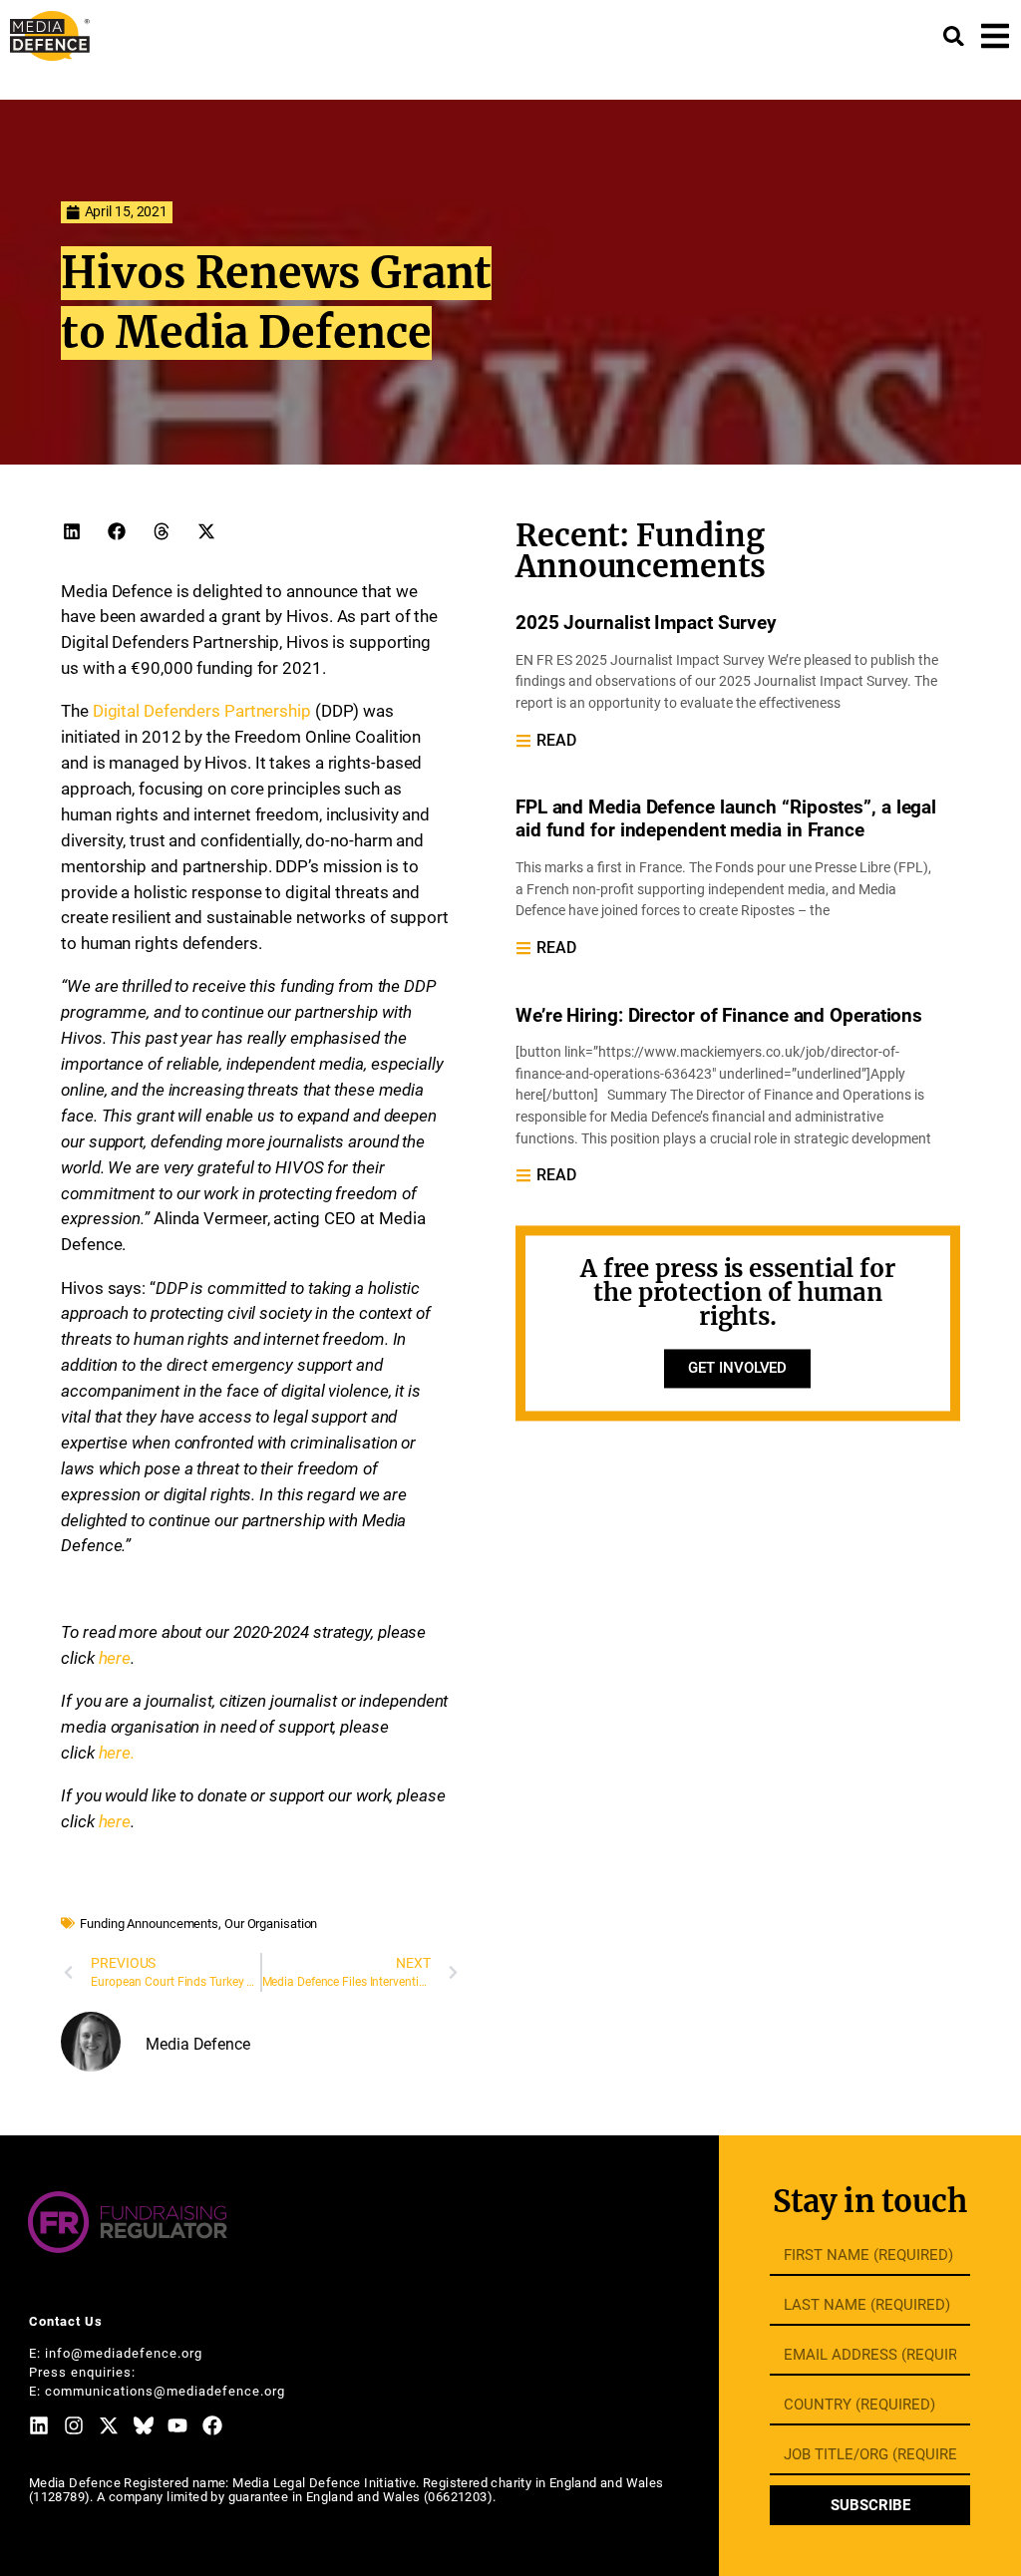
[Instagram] (74, 2425)
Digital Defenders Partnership (202, 711)
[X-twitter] (109, 2425)
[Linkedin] (39, 2425)
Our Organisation (271, 1924)
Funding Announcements (149, 1924)
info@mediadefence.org (124, 2353)
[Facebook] (212, 2425)
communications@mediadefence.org (165, 2391)
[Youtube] (177, 2425)
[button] (71, 531)
